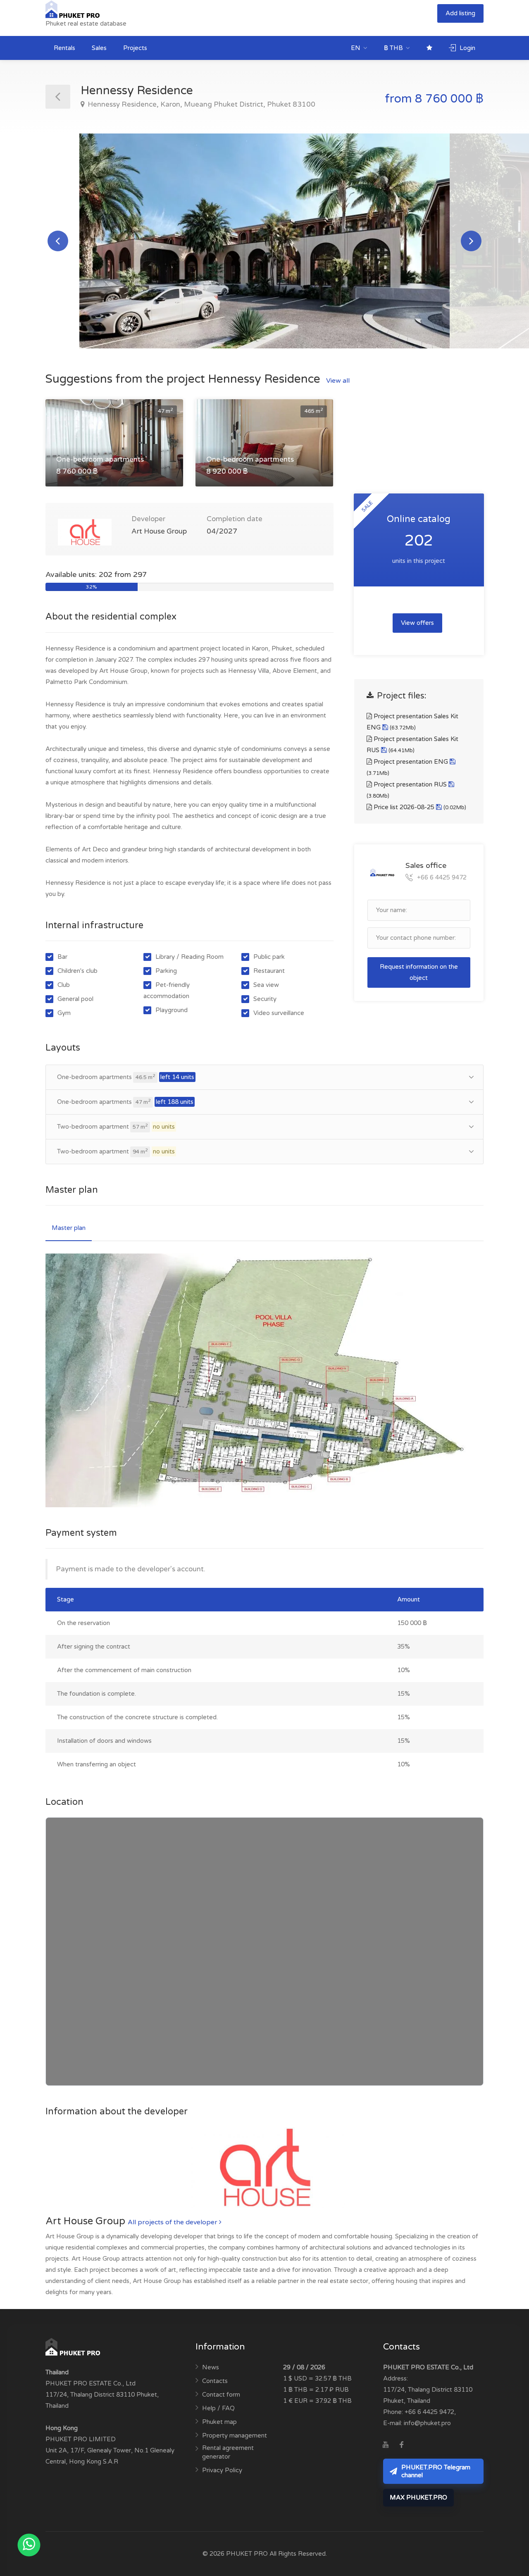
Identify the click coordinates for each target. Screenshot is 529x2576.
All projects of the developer (173, 2222)
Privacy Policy (222, 2470)
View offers (417, 623)
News (211, 2367)
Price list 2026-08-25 (419, 807)
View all (338, 381)
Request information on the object (419, 972)
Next (471, 241)
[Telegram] (417, 2445)
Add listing (460, 13)
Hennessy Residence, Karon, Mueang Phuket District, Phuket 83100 (201, 104)
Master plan (69, 1228)
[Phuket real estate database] (73, 9)
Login (467, 48)
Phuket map (219, 2422)
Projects (135, 48)
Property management (235, 2435)
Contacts (215, 2381)
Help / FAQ (218, 2408)
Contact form (221, 2395)
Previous (58, 241)
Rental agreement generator (228, 2452)
